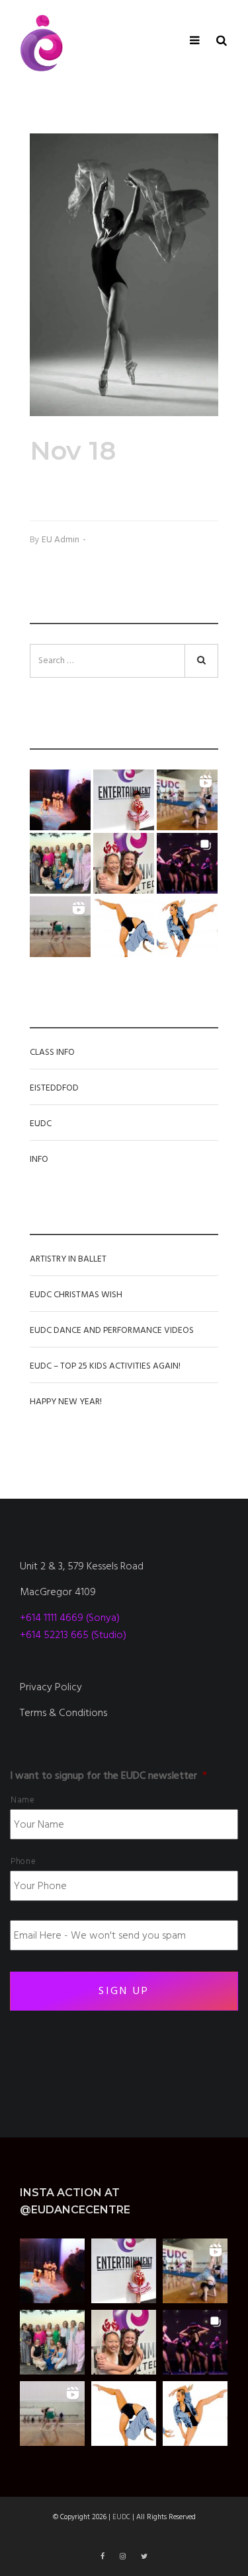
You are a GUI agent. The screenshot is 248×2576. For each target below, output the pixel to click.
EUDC (41, 1124)
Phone (23, 1861)
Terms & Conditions (63, 1713)
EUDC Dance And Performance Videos (112, 1330)
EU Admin (61, 540)
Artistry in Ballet (68, 1259)
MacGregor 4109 (58, 1592)
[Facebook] (103, 2557)
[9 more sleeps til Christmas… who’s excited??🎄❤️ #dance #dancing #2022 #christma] (124, 800)
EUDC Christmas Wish (76, 1295)
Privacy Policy (51, 1687)
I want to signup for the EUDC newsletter (108, 1776)
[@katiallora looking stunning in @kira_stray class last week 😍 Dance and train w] (60, 927)
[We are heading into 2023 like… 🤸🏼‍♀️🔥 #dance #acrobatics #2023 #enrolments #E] (187, 800)
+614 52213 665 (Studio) (73, 1635)
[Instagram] (124, 2557)
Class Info (52, 1052)
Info (39, 1159)
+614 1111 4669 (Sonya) (70, 1618)
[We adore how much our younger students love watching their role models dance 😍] (60, 800)
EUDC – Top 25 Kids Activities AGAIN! (105, 1366)
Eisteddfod (54, 1088)
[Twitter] (144, 2557)
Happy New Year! (66, 1402)
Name (23, 1800)
